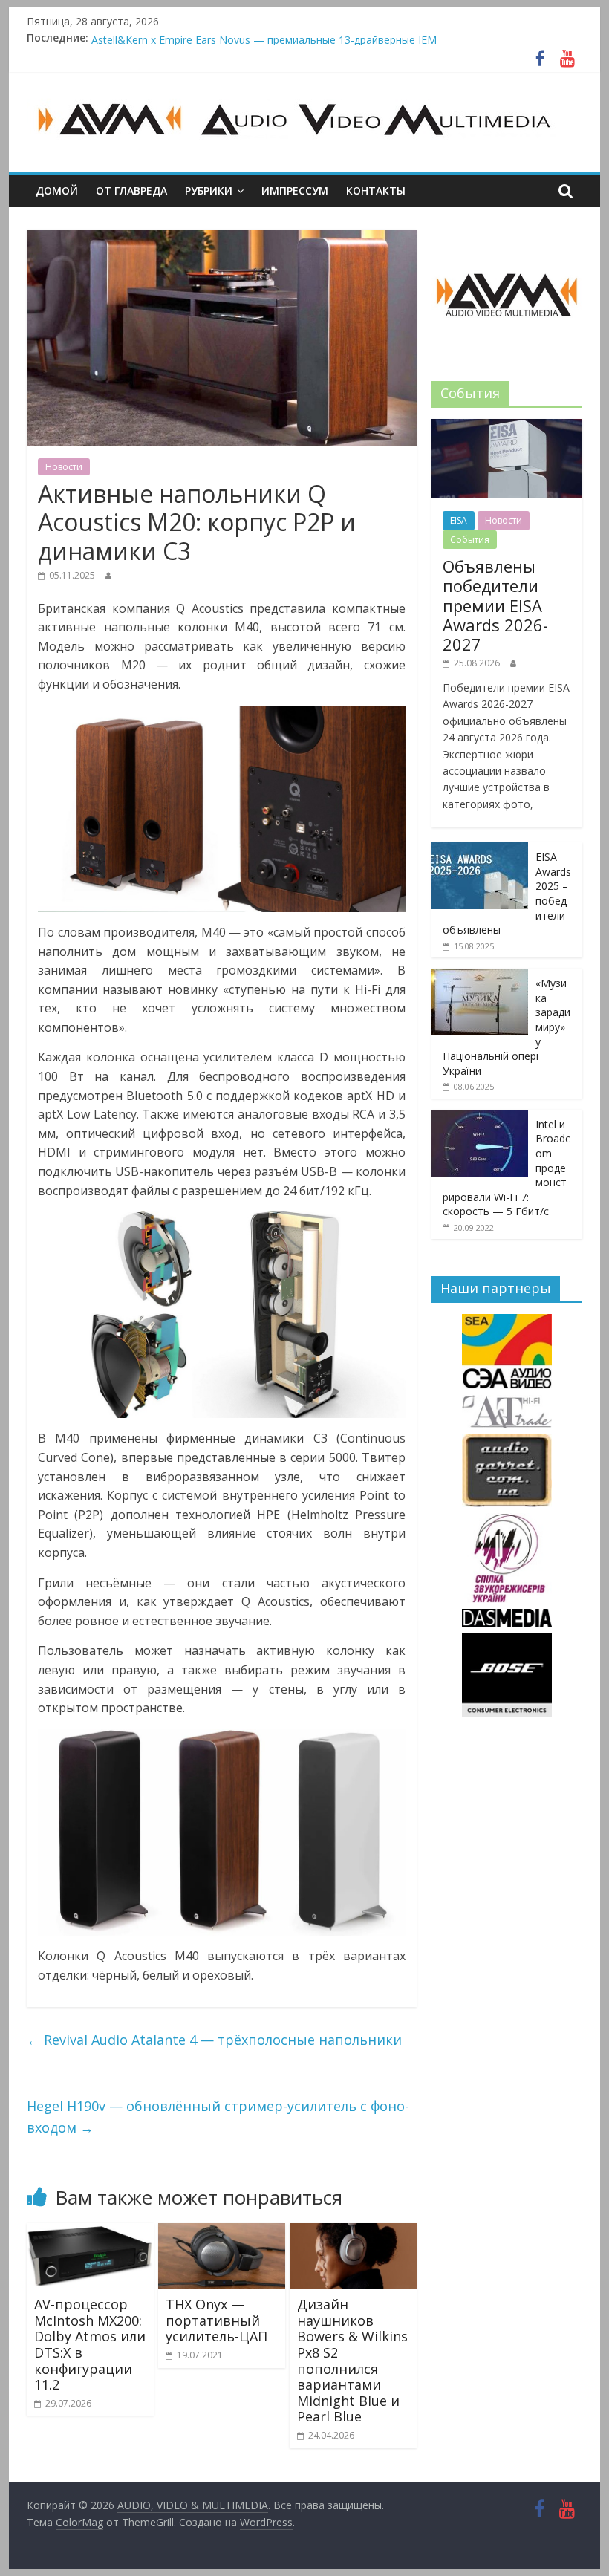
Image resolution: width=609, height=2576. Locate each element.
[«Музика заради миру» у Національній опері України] (480, 976)
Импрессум (295, 191)
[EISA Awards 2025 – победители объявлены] (480, 850)
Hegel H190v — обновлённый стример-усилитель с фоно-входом (218, 2117)
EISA (459, 520)
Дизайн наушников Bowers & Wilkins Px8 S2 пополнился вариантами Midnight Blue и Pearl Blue (352, 2360)
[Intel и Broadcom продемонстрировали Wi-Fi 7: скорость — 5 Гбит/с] (480, 1118)
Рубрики (209, 191)
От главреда (131, 191)
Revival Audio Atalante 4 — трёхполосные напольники (214, 2040)
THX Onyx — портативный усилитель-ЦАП (216, 2320)
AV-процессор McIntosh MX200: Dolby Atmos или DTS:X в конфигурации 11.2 (90, 2344)
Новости (64, 467)
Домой (57, 191)
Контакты (376, 191)
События (470, 540)
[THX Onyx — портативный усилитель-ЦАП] (222, 2232)
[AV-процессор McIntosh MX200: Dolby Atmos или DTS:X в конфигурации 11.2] (90, 2232)
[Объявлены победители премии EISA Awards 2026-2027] (507, 427)
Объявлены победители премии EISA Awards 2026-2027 (232, 38)
